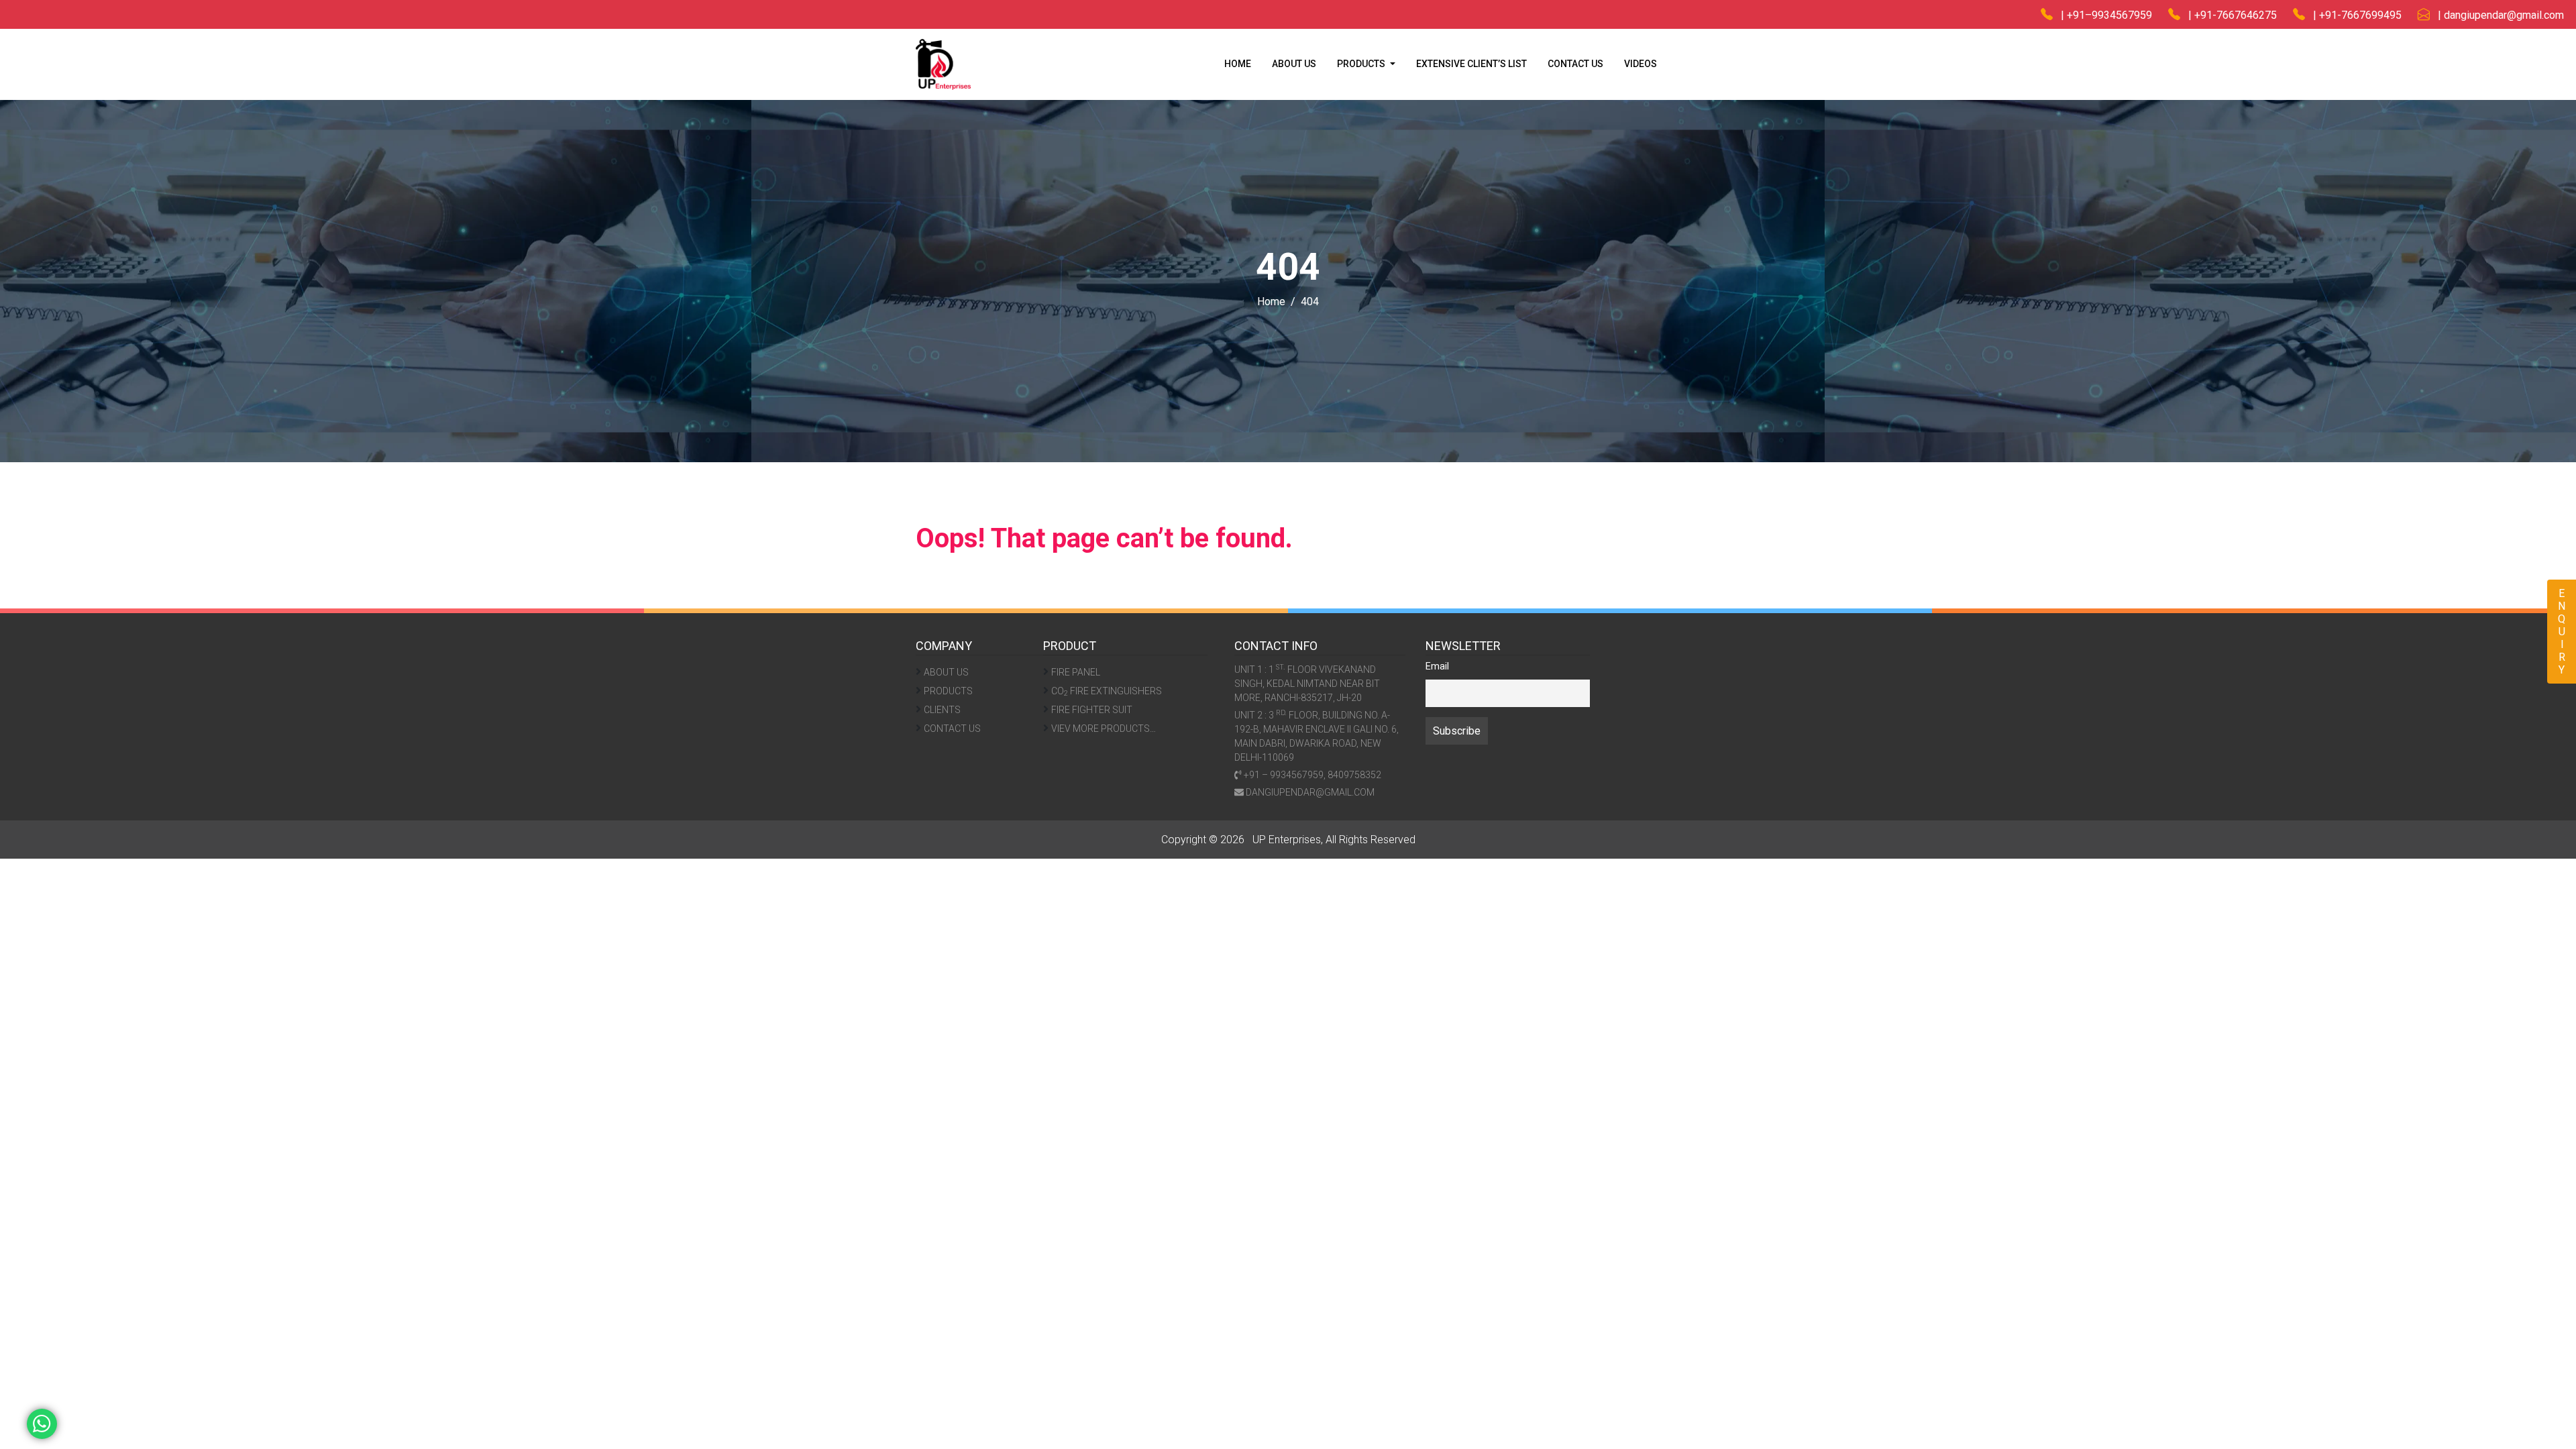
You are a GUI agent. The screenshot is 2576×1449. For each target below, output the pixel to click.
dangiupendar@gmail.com (1309, 792)
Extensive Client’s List (1471, 64)
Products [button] (1362, 64)
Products (948, 691)
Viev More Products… (1104, 729)
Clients (942, 710)
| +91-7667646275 (2229, 15)
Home (1238, 64)
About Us (1294, 64)
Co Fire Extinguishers (1107, 692)
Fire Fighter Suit (1092, 710)
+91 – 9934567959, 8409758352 (1311, 775)
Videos (1641, 64)
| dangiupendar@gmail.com (2497, 15)
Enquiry (2562, 632)
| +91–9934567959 (2102, 15)
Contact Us (1575, 64)
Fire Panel (1076, 672)
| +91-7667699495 (2353, 15)
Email (1437, 666)
